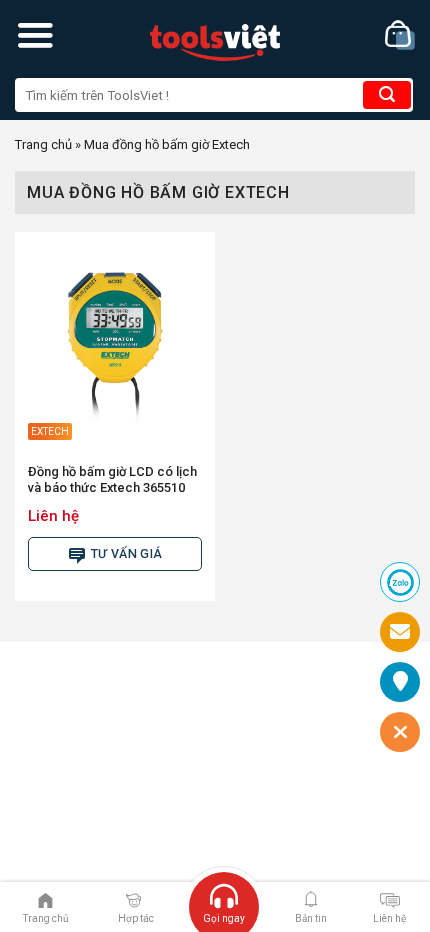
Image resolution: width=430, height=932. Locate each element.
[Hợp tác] (133, 899)
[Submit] (387, 95)
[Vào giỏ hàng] (400, 35)
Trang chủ (43, 144)
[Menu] (35, 35)
